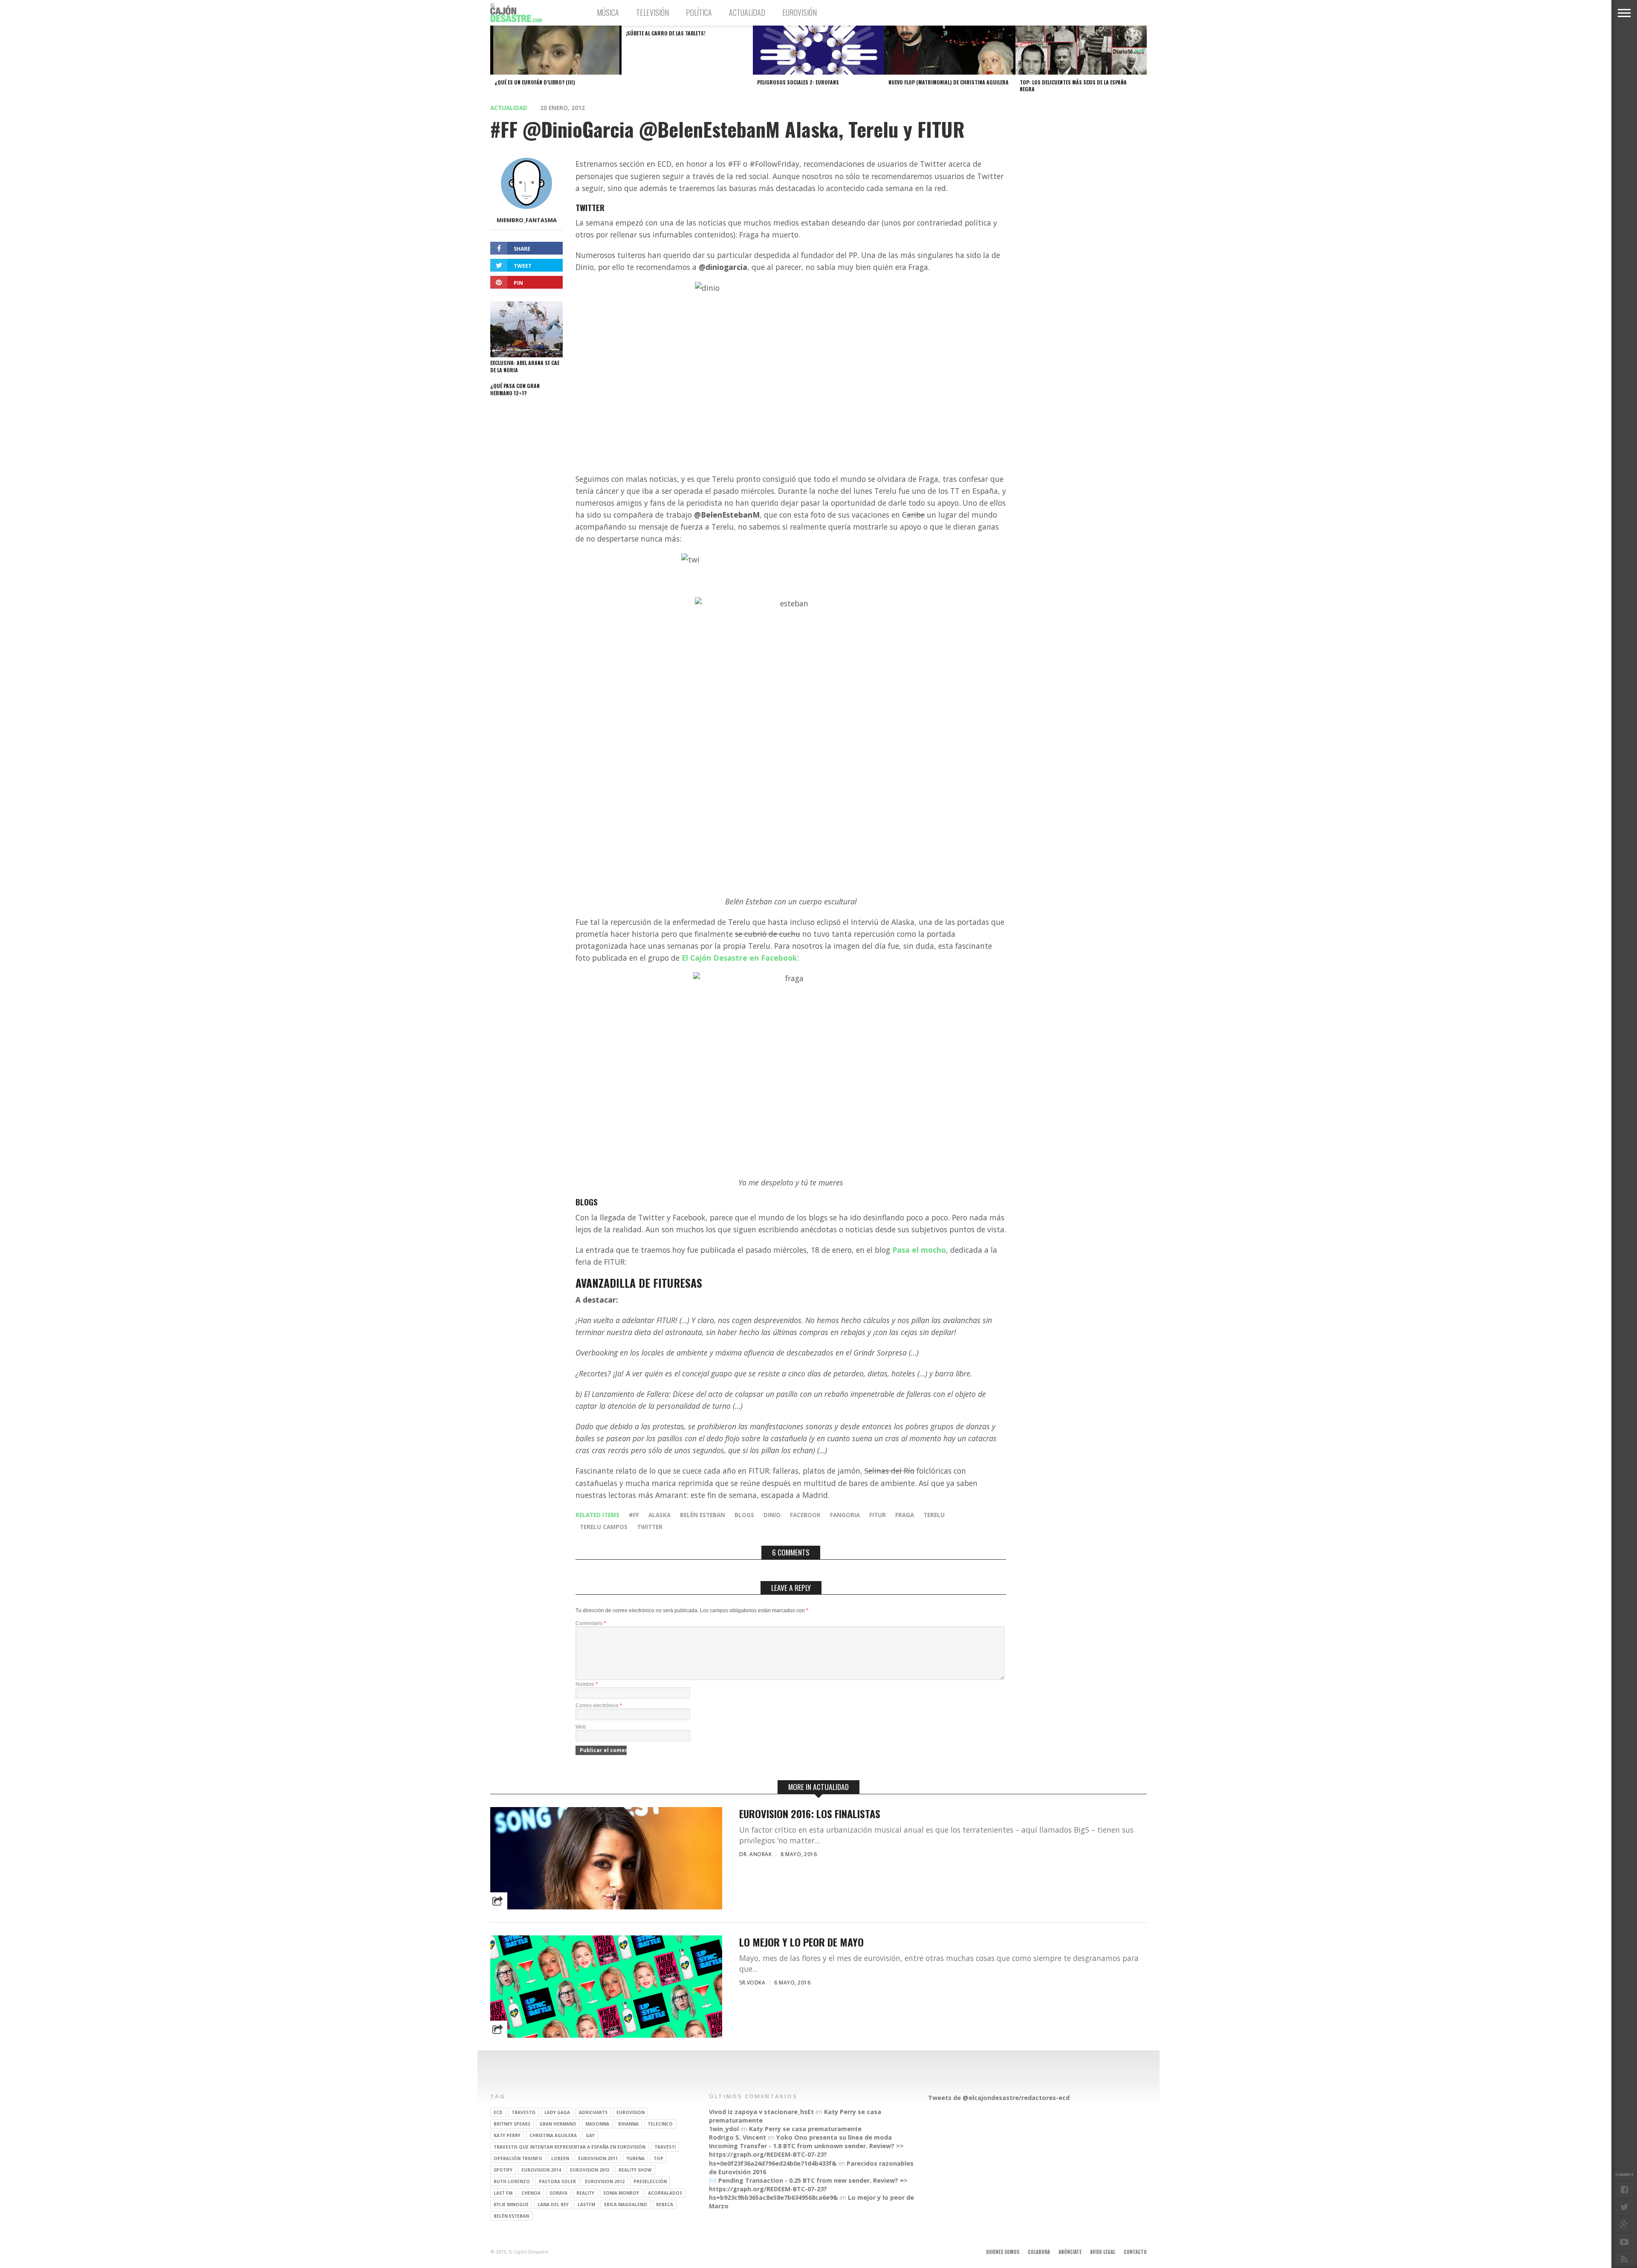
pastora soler (557, 2181)
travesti (665, 2147)
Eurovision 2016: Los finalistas (810, 1814)
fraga (905, 1515)
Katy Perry (507, 2135)
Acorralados (665, 2193)
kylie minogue (511, 2204)
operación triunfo (518, 2158)
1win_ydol (724, 2129)
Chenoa (531, 2193)
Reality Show (635, 2170)
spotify (503, 2170)
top (658, 2158)
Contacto (1135, 2252)
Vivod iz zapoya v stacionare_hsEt (761, 2112)
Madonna (597, 2124)
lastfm (586, 2204)
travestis (523, 2112)
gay (590, 2135)
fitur (878, 1515)
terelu (934, 1515)
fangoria (845, 1515)
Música (608, 12)
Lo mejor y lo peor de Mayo (801, 1942)
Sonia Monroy (621, 2193)
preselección (650, 2181)
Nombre (587, 1684)
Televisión (652, 12)
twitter (650, 1527)
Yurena (636, 2158)
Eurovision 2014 (541, 2170)
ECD (498, 2112)
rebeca (665, 2204)
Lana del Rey (553, 2204)
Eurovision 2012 (605, 2181)
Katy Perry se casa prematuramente (805, 2129)
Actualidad (747, 12)
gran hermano (558, 2124)
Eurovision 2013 (590, 2170)
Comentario (591, 1623)
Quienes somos (1003, 2252)
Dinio (772, 1515)
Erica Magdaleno (626, 2204)
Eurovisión (800, 12)
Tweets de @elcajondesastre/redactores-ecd (999, 2098)
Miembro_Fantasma (527, 220)
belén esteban (703, 1515)
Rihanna (628, 2124)
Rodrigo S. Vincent (738, 2137)
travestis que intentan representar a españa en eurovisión (570, 2147)
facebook (805, 1515)
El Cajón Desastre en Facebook (739, 958)
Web (581, 1727)
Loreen (560, 2158)
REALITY (585, 2193)
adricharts (593, 2112)
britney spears (512, 2124)
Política (699, 12)
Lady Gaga (557, 2112)
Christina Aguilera (553, 2135)
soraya (558, 2193)
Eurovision (631, 2112)
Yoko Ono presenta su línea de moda (834, 2137)
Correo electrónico (599, 1706)
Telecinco (660, 2124)
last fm (503, 2193)
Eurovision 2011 (598, 2158)
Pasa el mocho (919, 1250)
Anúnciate (1070, 2252)
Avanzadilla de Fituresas (639, 1283)
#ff (634, 1515)
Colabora (1039, 2252)
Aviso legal (1103, 2252)
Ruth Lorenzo (512, 2181)
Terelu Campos (604, 1527)
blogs (744, 1515)
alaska (659, 1515)
